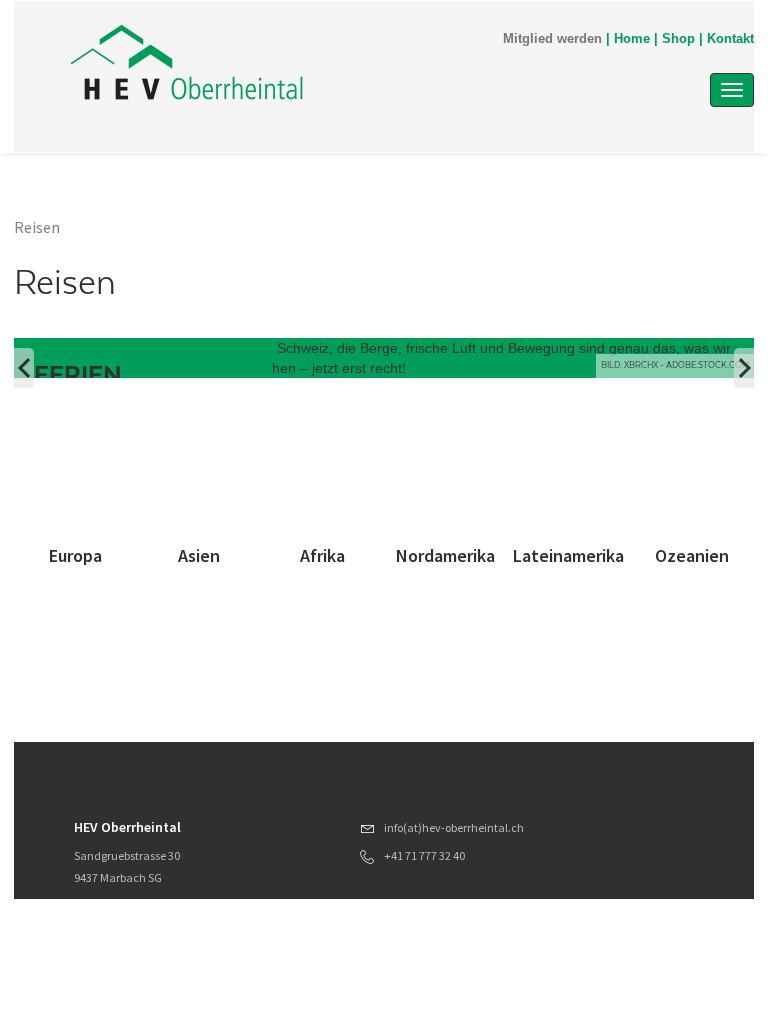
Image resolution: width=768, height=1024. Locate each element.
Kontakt (730, 39)
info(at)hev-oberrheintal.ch (454, 827)
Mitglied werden (552, 39)
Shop (678, 39)
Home (632, 39)
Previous (24, 368)
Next (744, 368)
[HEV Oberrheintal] (283, 62)
